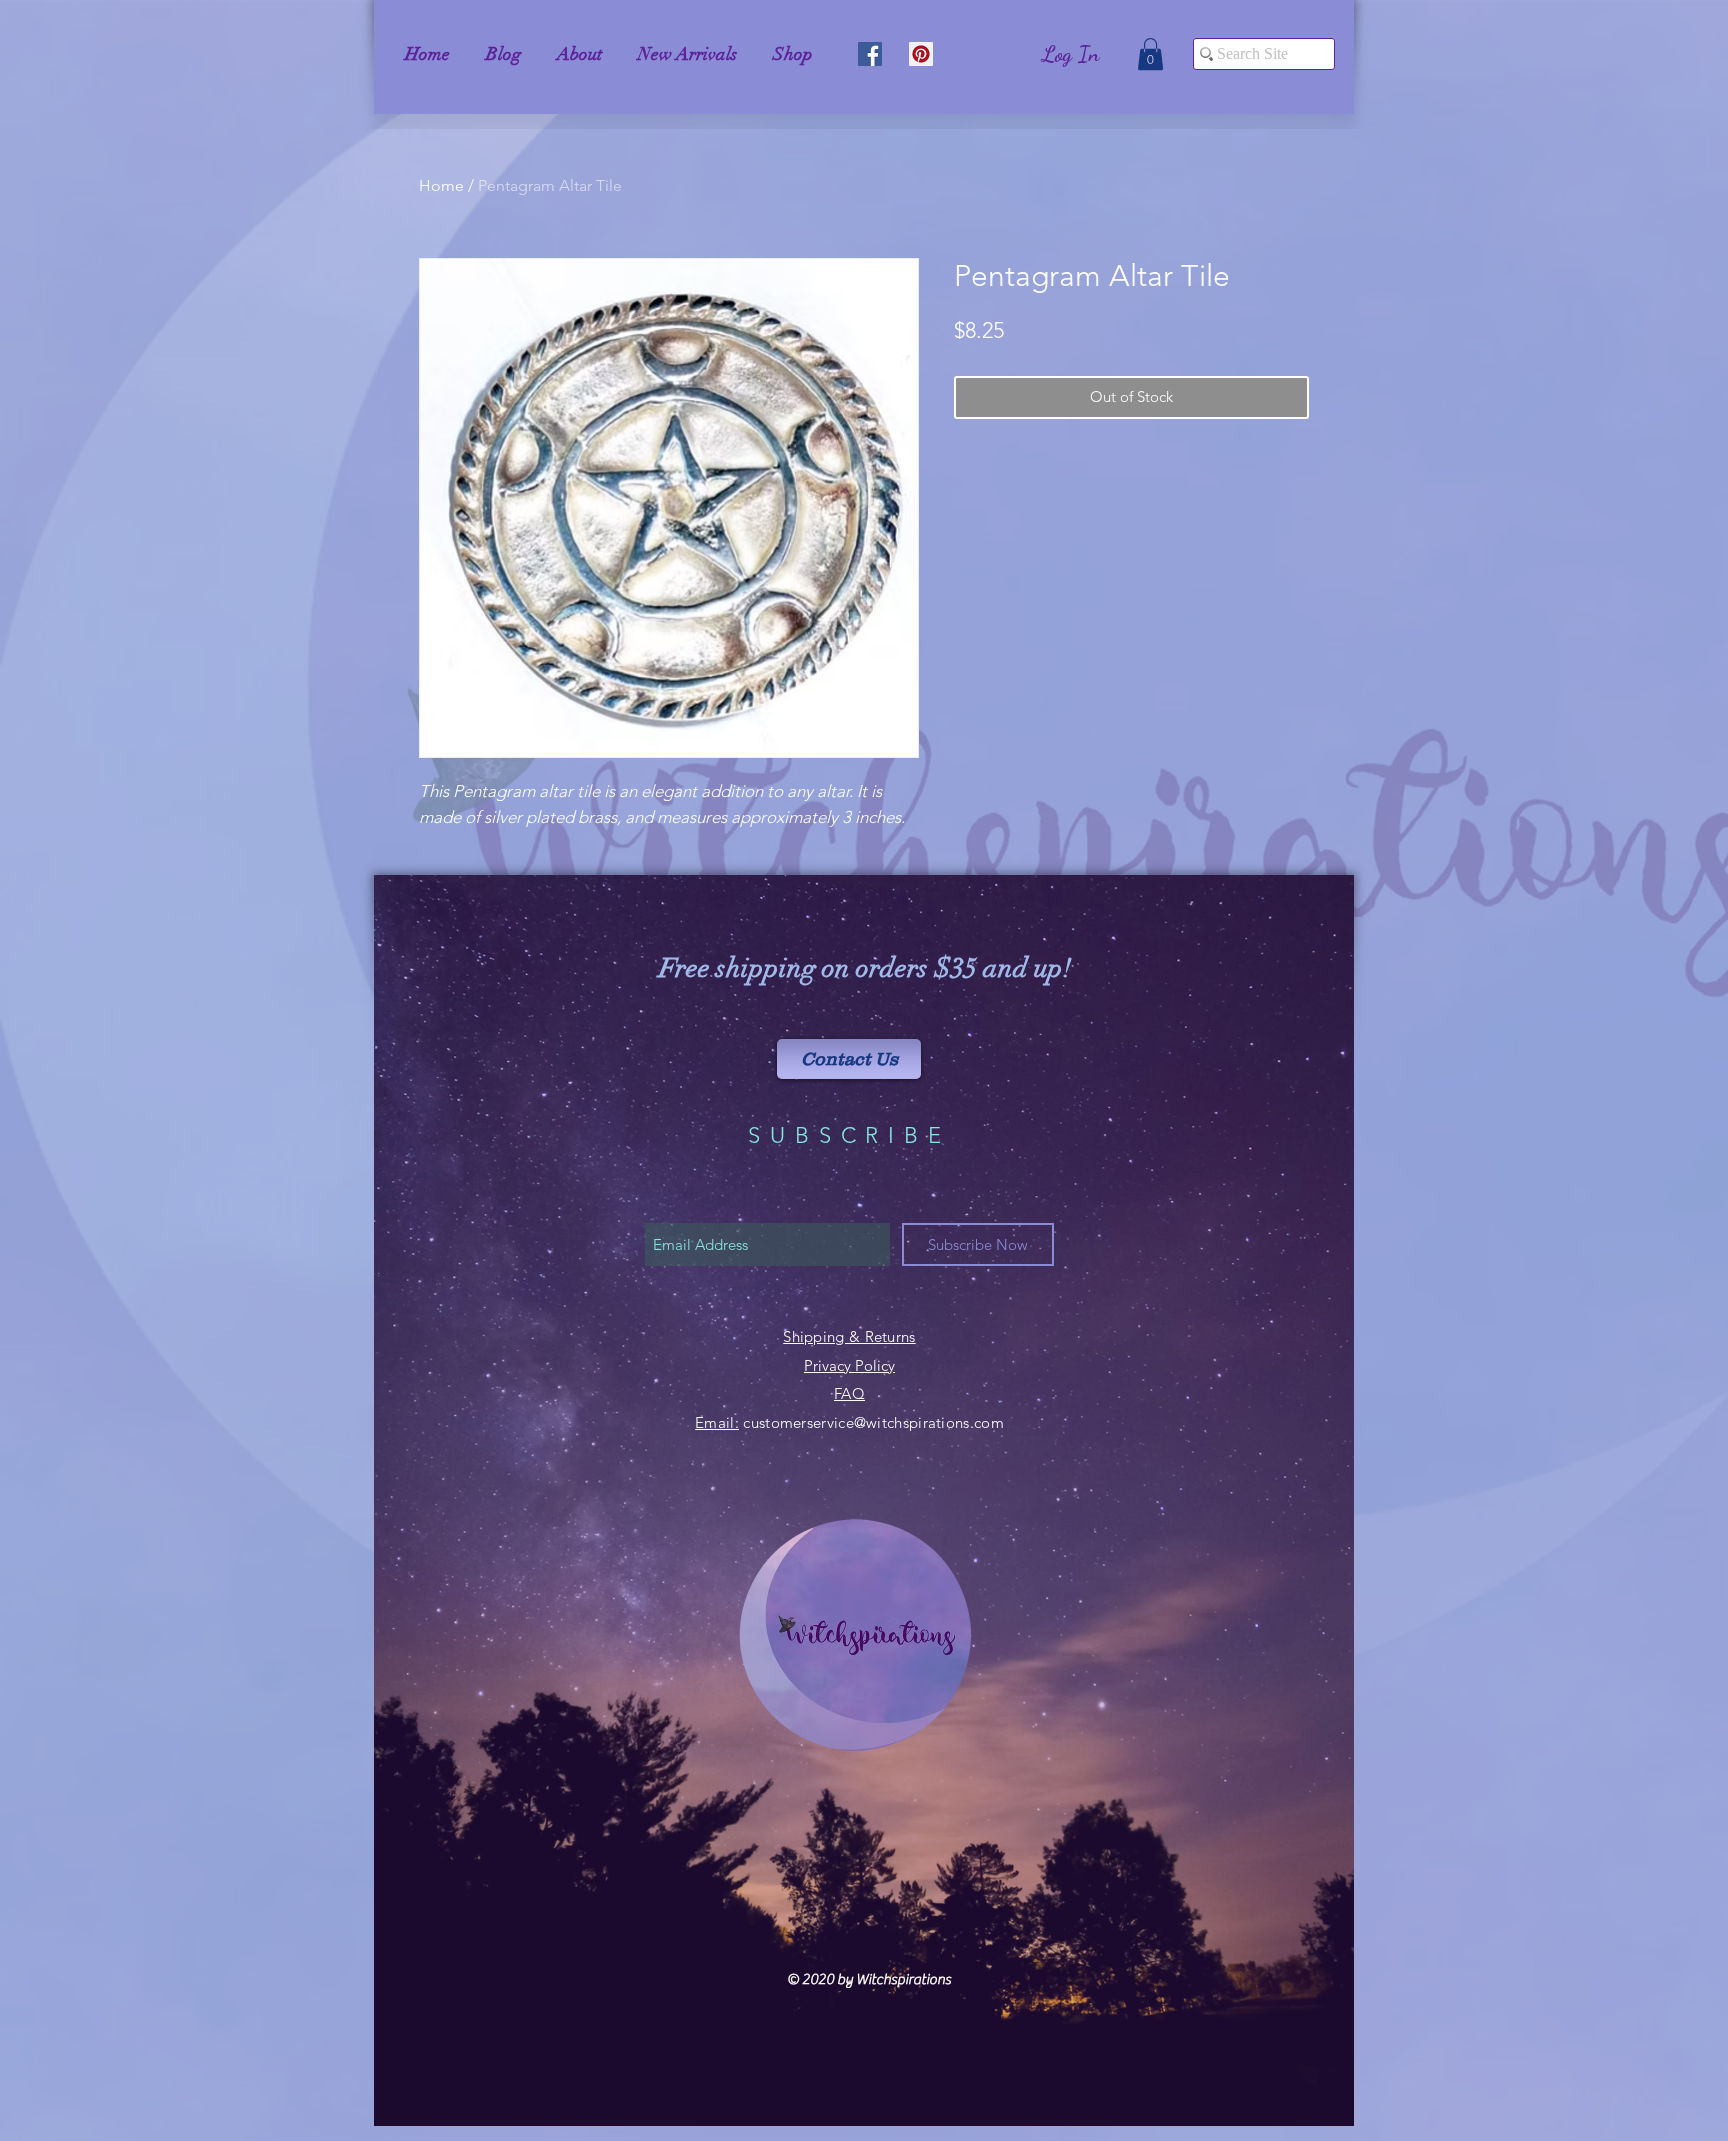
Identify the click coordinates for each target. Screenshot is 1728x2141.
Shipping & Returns (849, 1336)
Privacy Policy (849, 1365)
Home (441, 185)
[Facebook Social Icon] (870, 54)
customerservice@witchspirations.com (873, 1422)
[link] (1150, 54)
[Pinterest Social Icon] (921, 54)
